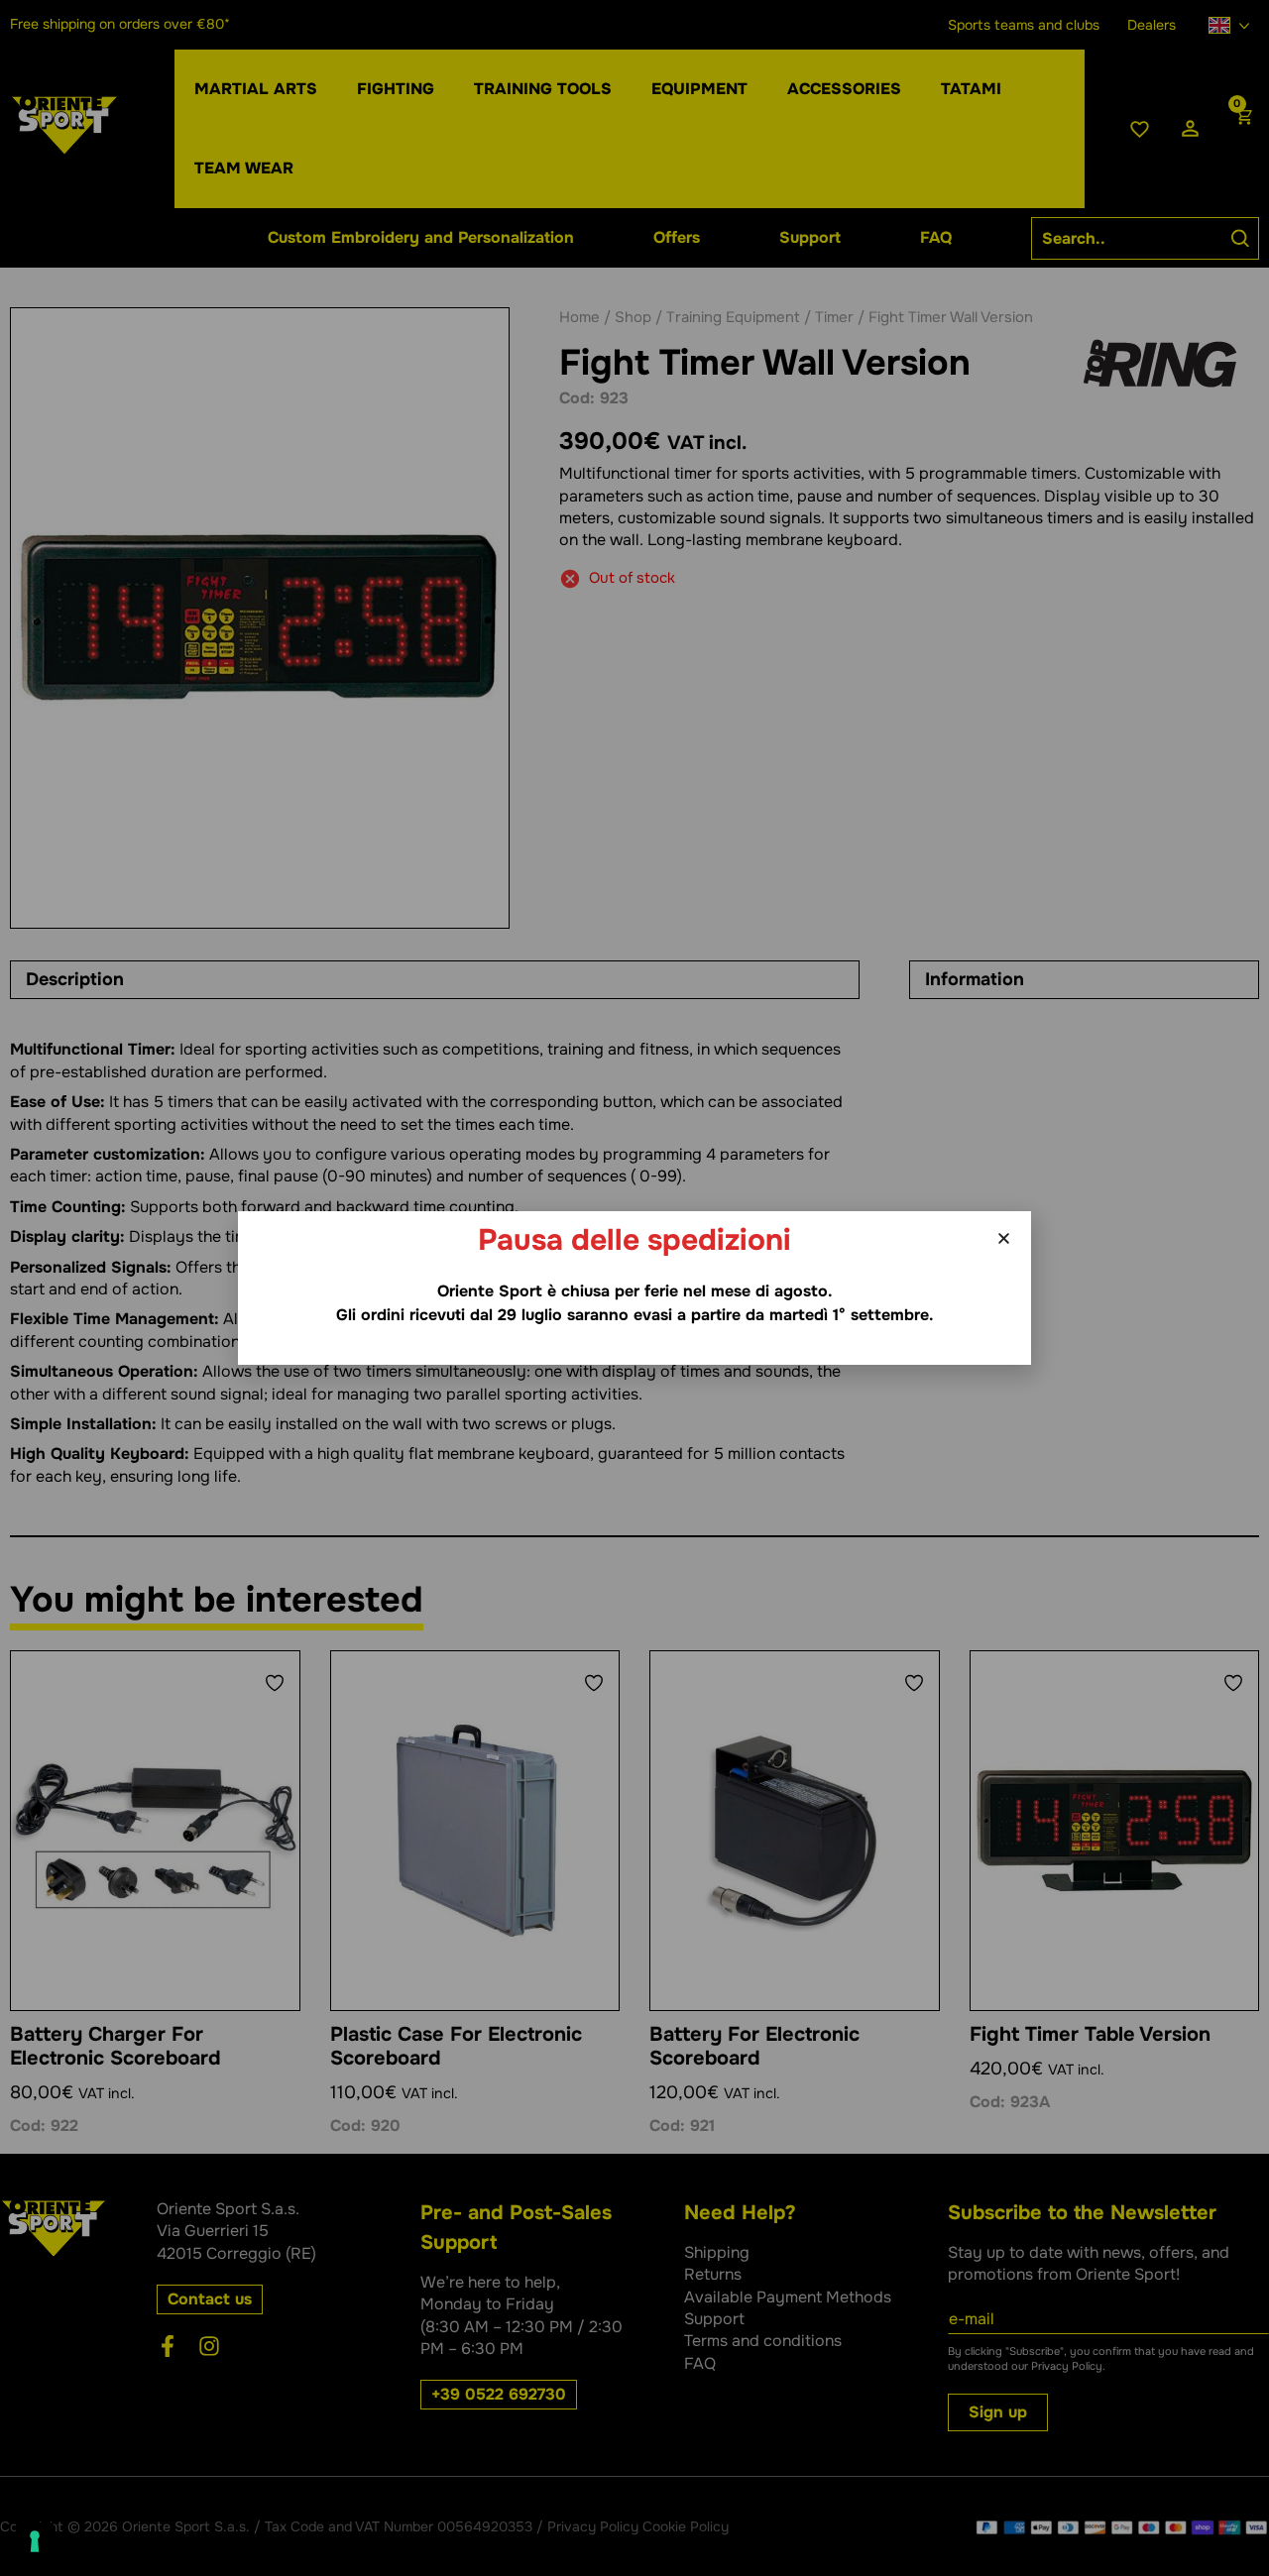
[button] (1004, 1238)
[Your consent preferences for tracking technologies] (35, 2541)
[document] (634, 1288)
